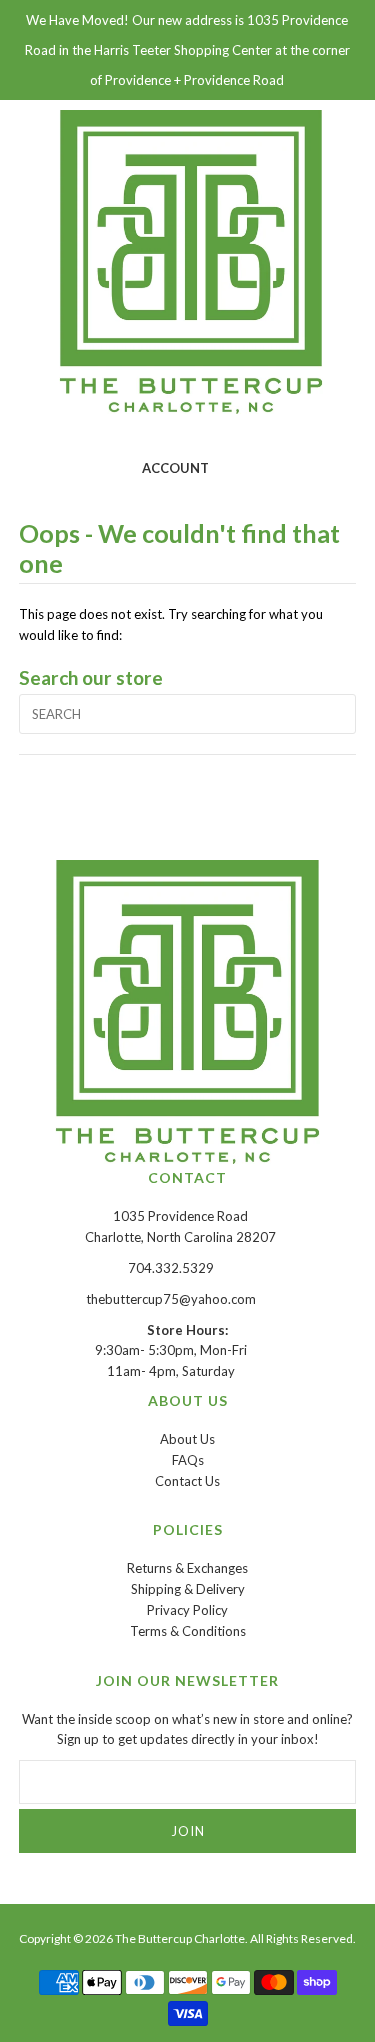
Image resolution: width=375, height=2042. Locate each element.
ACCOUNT (175, 468)
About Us (187, 1439)
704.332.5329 (171, 1268)
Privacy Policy (187, 1610)
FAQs (188, 1460)
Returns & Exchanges (187, 1568)
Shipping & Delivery (188, 1589)
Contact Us (187, 1481)
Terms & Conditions (188, 1631)
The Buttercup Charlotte (180, 1938)
